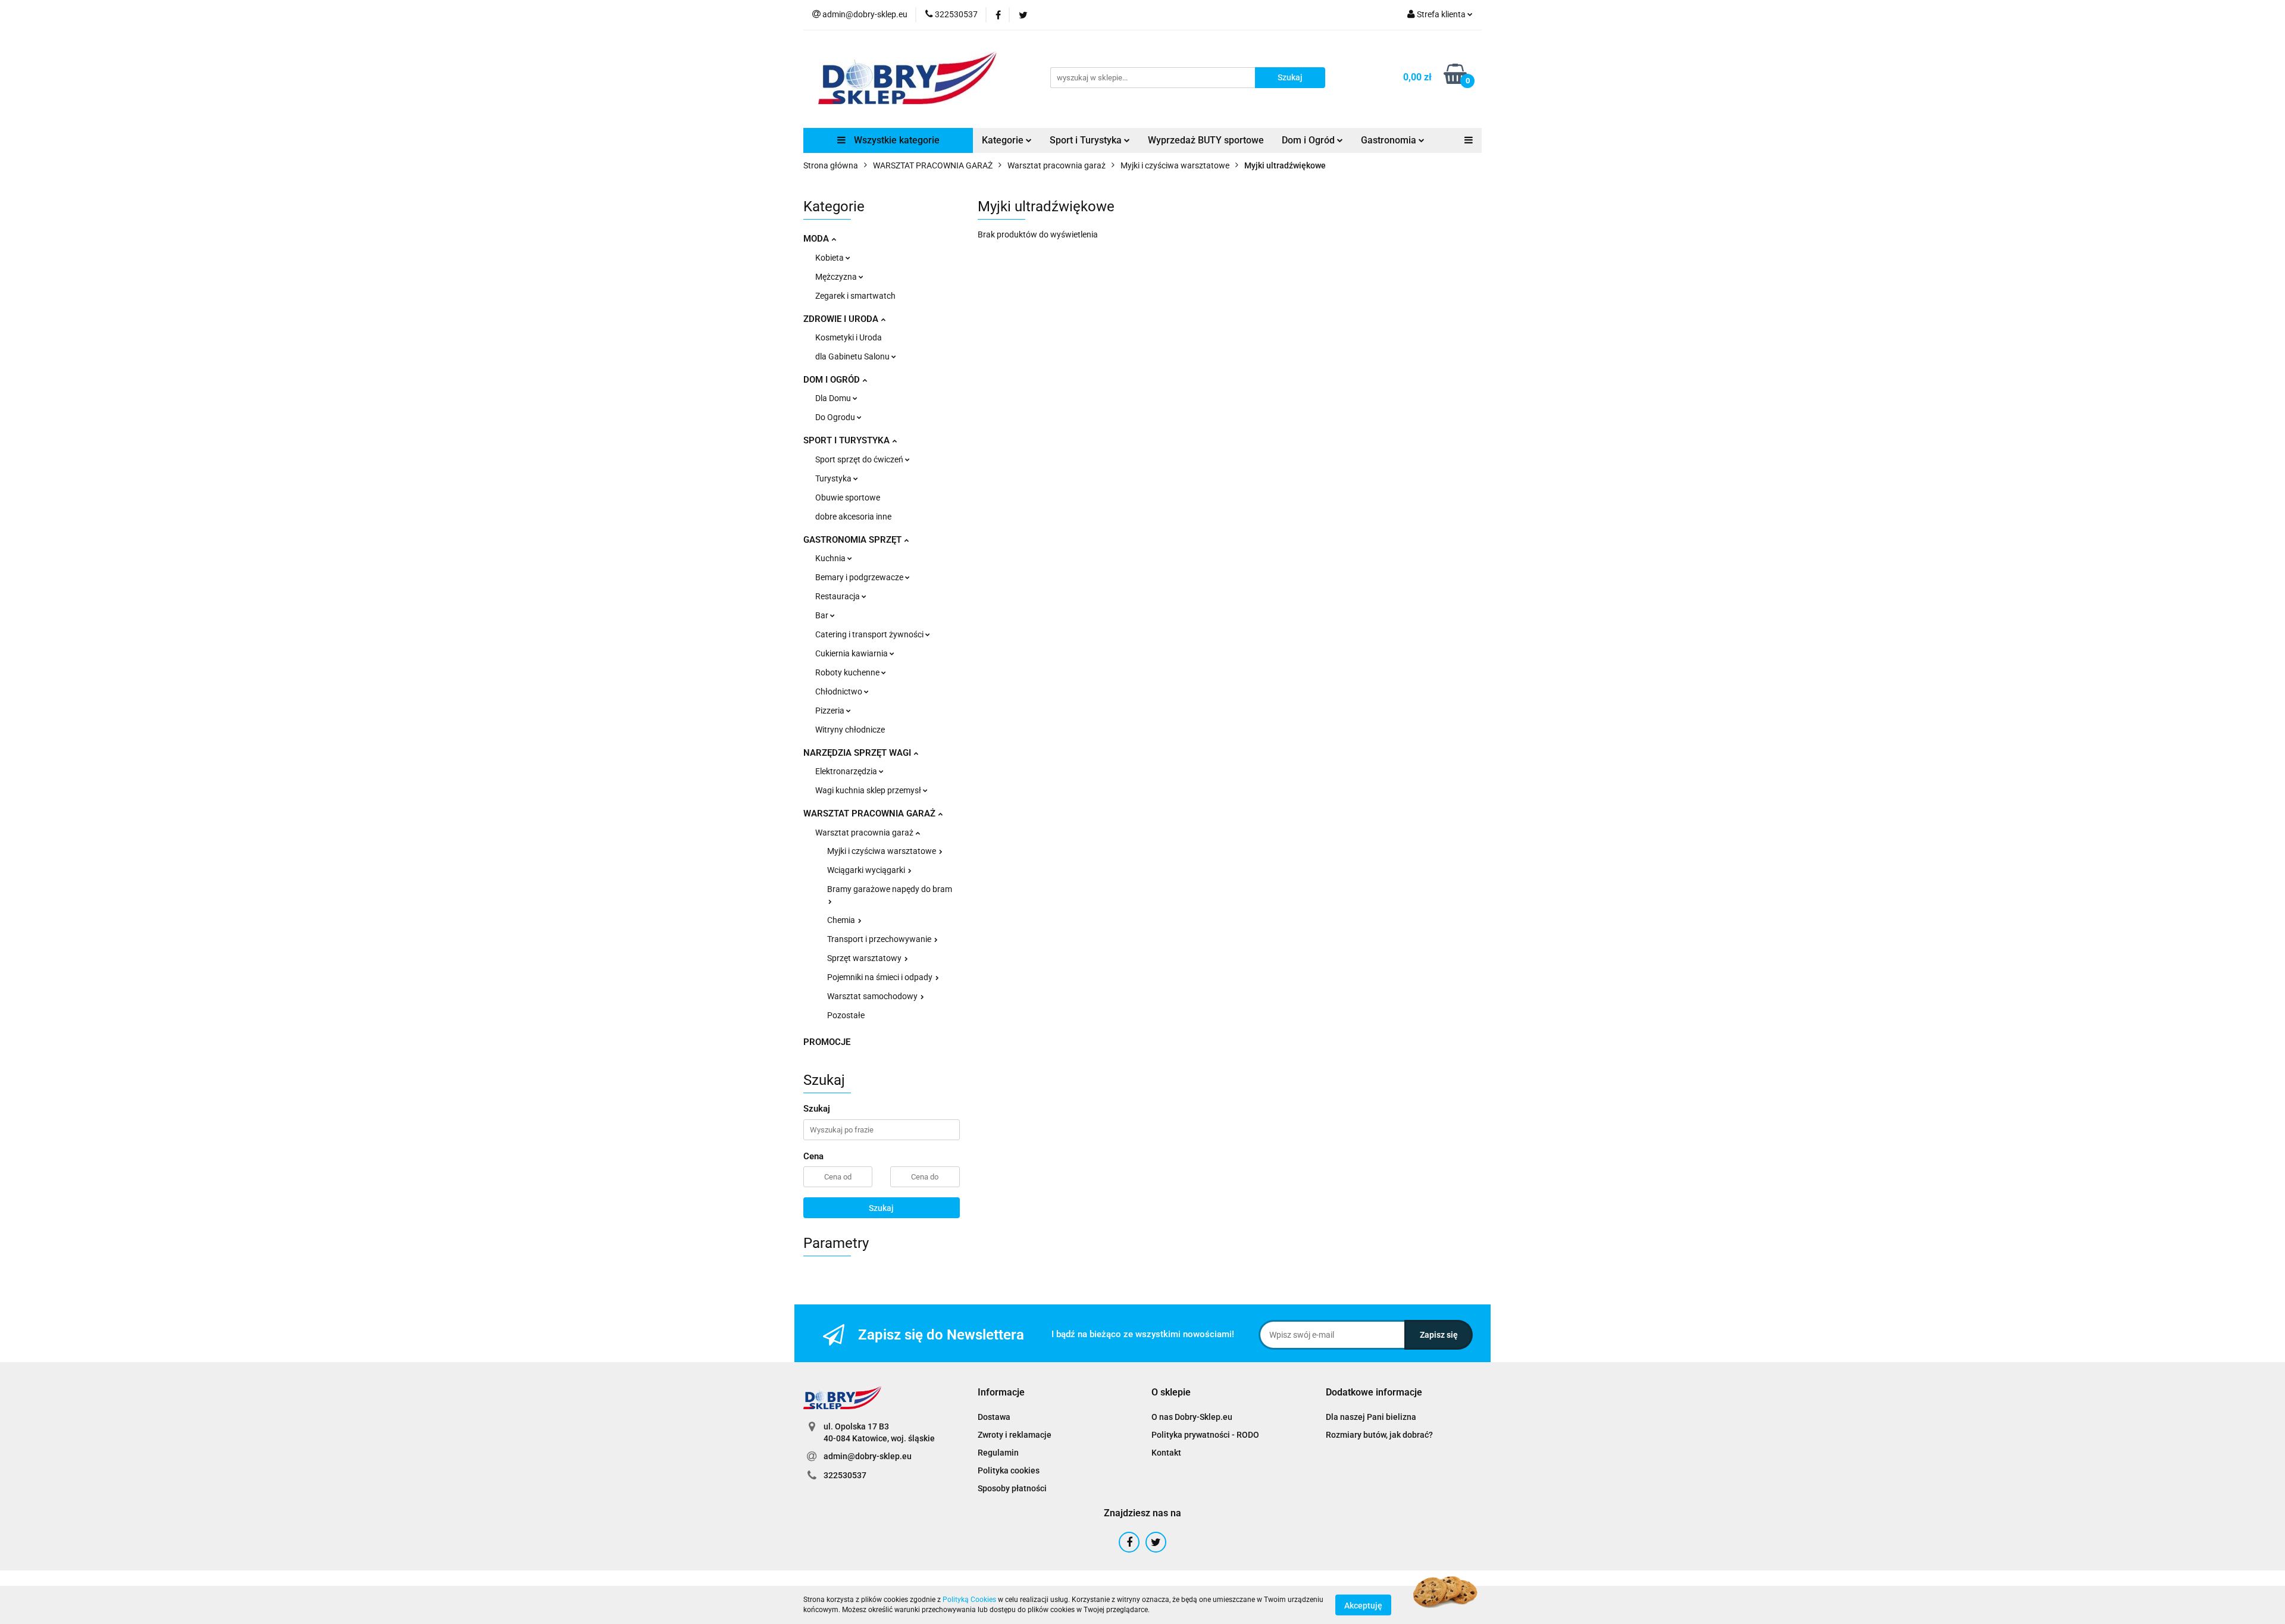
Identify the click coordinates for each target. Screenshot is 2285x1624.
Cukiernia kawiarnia (852, 653)
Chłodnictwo (840, 691)
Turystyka (834, 478)
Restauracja (838, 596)
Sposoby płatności (1012, 1488)
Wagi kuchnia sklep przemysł (869, 790)
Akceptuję (1363, 1605)
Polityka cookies (1009, 1470)
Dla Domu (834, 398)
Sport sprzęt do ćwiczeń (860, 459)
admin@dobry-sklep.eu (868, 1456)
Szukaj (881, 1208)
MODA (817, 239)
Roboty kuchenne (848, 672)
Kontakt (1166, 1453)
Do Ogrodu (836, 417)
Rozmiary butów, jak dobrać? (1379, 1435)
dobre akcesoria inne (853, 517)
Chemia (842, 920)
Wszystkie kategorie (896, 140)
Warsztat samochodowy (873, 996)
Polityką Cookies (969, 1600)
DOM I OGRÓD (833, 380)
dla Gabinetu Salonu (853, 356)
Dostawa (994, 1417)
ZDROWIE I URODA (842, 319)
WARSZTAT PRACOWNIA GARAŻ (871, 813)
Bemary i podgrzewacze (860, 577)
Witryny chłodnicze (850, 730)
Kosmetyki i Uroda (849, 337)
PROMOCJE (827, 1042)
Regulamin (998, 1453)
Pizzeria (831, 711)
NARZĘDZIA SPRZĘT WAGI (858, 753)
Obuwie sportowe (848, 497)
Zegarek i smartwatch (855, 296)
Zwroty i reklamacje (1015, 1435)
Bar (823, 615)
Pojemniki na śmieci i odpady (881, 977)
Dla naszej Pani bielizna (1371, 1417)
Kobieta (830, 258)
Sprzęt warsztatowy (865, 958)
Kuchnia (831, 558)
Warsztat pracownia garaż (865, 833)
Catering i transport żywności (870, 634)
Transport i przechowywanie (880, 939)
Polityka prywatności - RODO (1205, 1435)
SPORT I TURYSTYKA (848, 440)
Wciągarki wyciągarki (867, 870)
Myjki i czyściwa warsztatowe (882, 851)
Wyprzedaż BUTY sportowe (1206, 140)
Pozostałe (846, 1015)
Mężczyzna (837, 277)
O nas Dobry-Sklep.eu (1192, 1417)
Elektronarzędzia (847, 771)
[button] (1001, 1393)
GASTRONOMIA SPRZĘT (854, 540)
